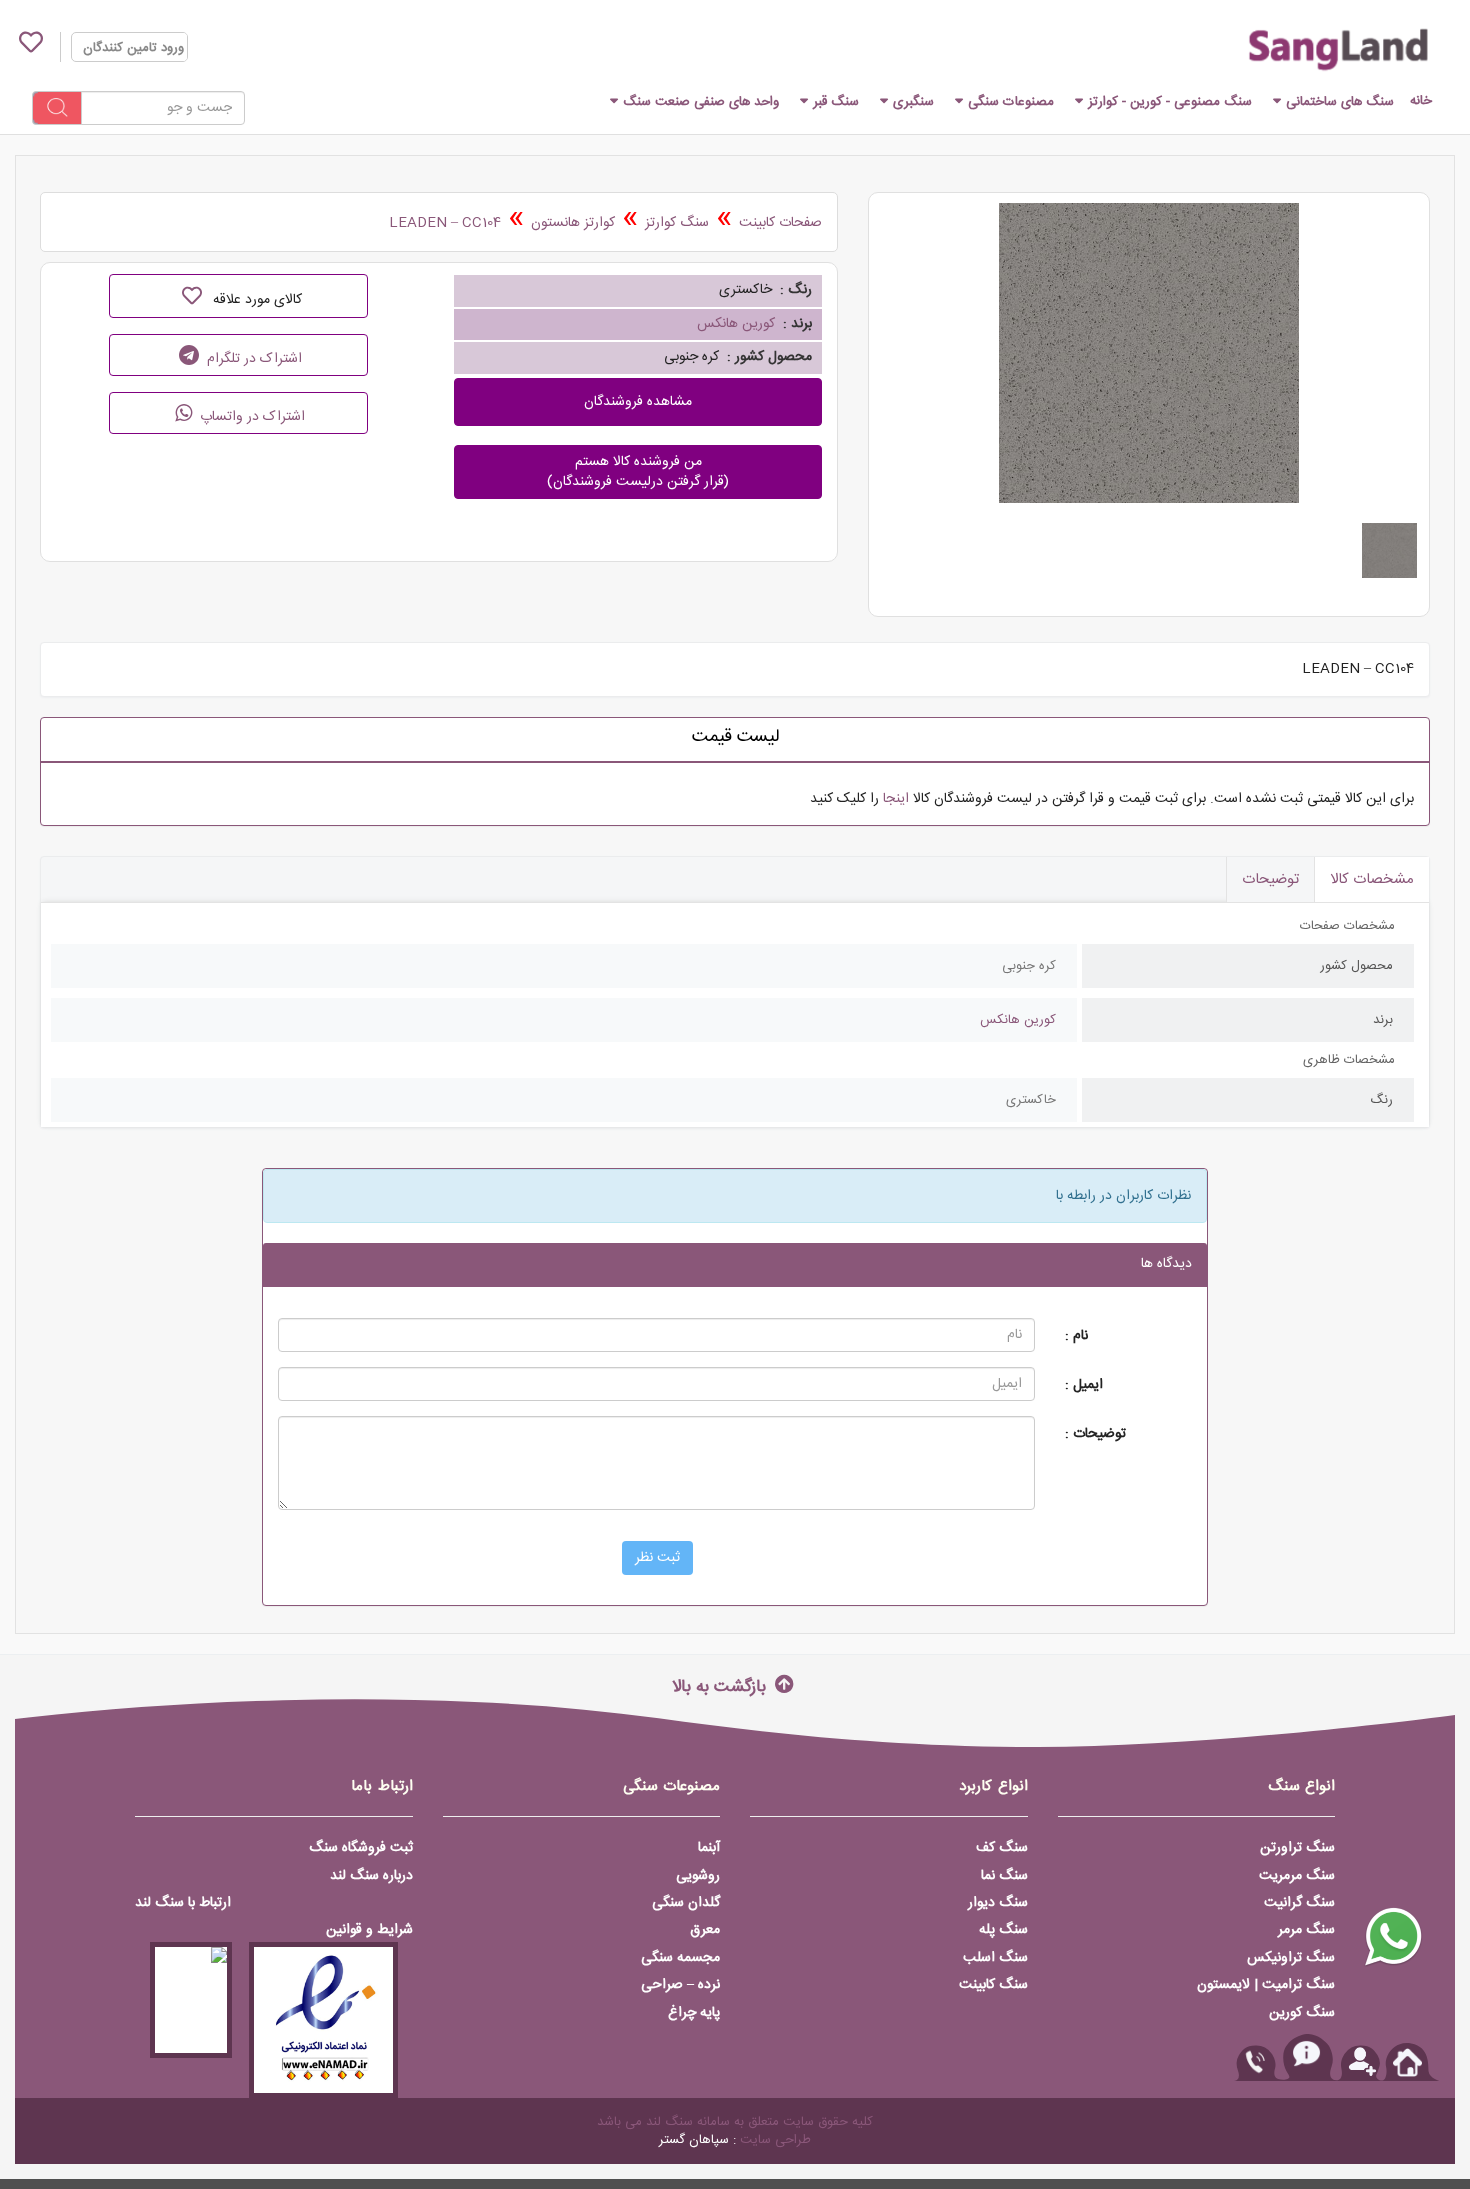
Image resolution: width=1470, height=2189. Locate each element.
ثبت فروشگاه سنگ (361, 1848)
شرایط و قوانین (369, 1930)
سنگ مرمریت (1297, 1876)
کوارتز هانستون (573, 223)
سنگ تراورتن (1297, 1848)
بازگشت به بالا (721, 1685)
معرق (705, 1930)
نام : (1076, 1335)
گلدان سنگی (686, 1903)
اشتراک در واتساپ (250, 417)
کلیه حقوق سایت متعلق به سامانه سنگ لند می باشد (735, 2122)
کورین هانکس (736, 324)
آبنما (709, 1848)
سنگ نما (1004, 1876)
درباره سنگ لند (371, 1876)
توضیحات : (1095, 1433)
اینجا (896, 799)
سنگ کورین (1302, 2013)
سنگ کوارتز (677, 223)
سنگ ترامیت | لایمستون (1266, 1985)
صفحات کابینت (780, 223)
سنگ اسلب (995, 1958)
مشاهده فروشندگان (638, 402)
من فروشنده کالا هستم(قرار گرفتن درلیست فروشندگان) (638, 472)
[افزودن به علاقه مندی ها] (191, 296)
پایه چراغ (694, 2013)
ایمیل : (1084, 1384)
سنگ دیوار (998, 1903)
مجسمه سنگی (680, 1958)
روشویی (698, 1876)
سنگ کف (1002, 1848)
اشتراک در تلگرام (252, 359)
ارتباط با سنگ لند (183, 1903)
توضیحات (1270, 879)
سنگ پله (1003, 1930)
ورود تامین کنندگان (133, 48)
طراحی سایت (775, 2140)
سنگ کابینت (993, 1985)
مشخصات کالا (1372, 879)
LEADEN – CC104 (445, 223)
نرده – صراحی (680, 1985)
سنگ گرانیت (1299, 1903)
